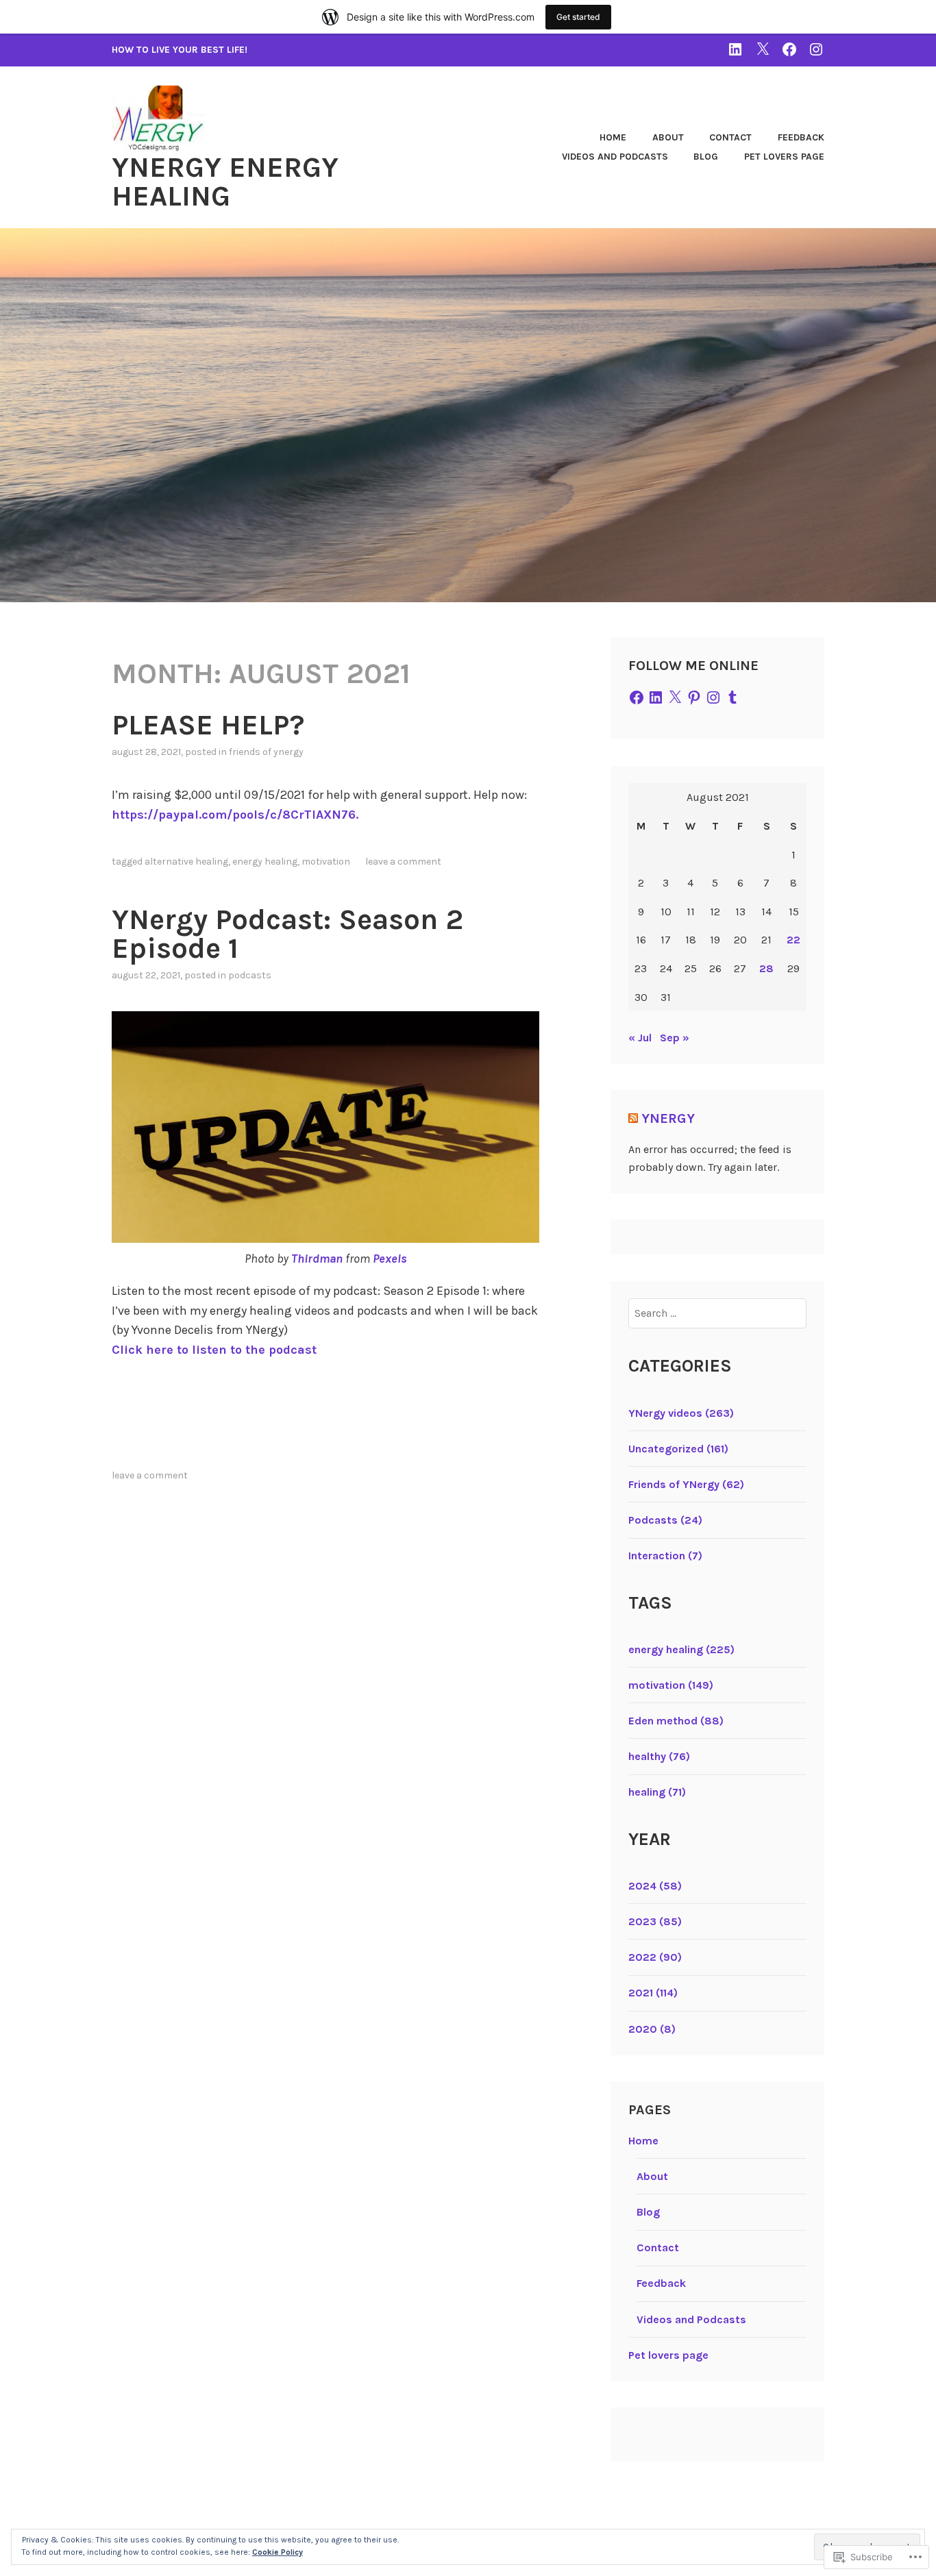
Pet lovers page (784, 157)
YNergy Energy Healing (225, 182)
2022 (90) (655, 1957)
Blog (706, 157)
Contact (730, 137)
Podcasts (250, 975)
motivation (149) (671, 1685)
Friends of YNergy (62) (686, 1484)
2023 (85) (655, 1921)
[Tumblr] (732, 697)
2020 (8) (652, 2029)
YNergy (668, 1118)
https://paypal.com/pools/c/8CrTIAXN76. (235, 815)
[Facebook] (637, 697)
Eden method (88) (676, 1721)
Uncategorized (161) (678, 1449)
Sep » (675, 1038)
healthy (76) (659, 1756)
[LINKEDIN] (735, 49)
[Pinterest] (694, 697)
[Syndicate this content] (633, 1118)
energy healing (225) (681, 1649)
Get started (578, 17)
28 (766, 968)
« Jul (640, 1038)
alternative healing (186, 862)
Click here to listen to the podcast (214, 1350)
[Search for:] (718, 1313)
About (668, 137)
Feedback (801, 137)
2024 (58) (655, 1886)
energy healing (265, 862)
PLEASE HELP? (208, 725)
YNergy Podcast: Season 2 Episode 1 (287, 934)
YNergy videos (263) (681, 1413)
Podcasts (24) (665, 1520)
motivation (326, 862)
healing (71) (657, 1792)
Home (613, 137)
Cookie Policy (278, 2552)
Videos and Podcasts (615, 157)
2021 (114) (653, 1993)
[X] (675, 697)
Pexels (390, 1259)
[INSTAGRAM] (816, 49)
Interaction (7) (665, 1556)
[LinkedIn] (656, 697)
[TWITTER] (763, 49)
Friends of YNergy (266, 752)
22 (793, 940)
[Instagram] (713, 697)
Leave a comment (403, 862)
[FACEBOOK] (789, 49)
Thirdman (317, 1259)
